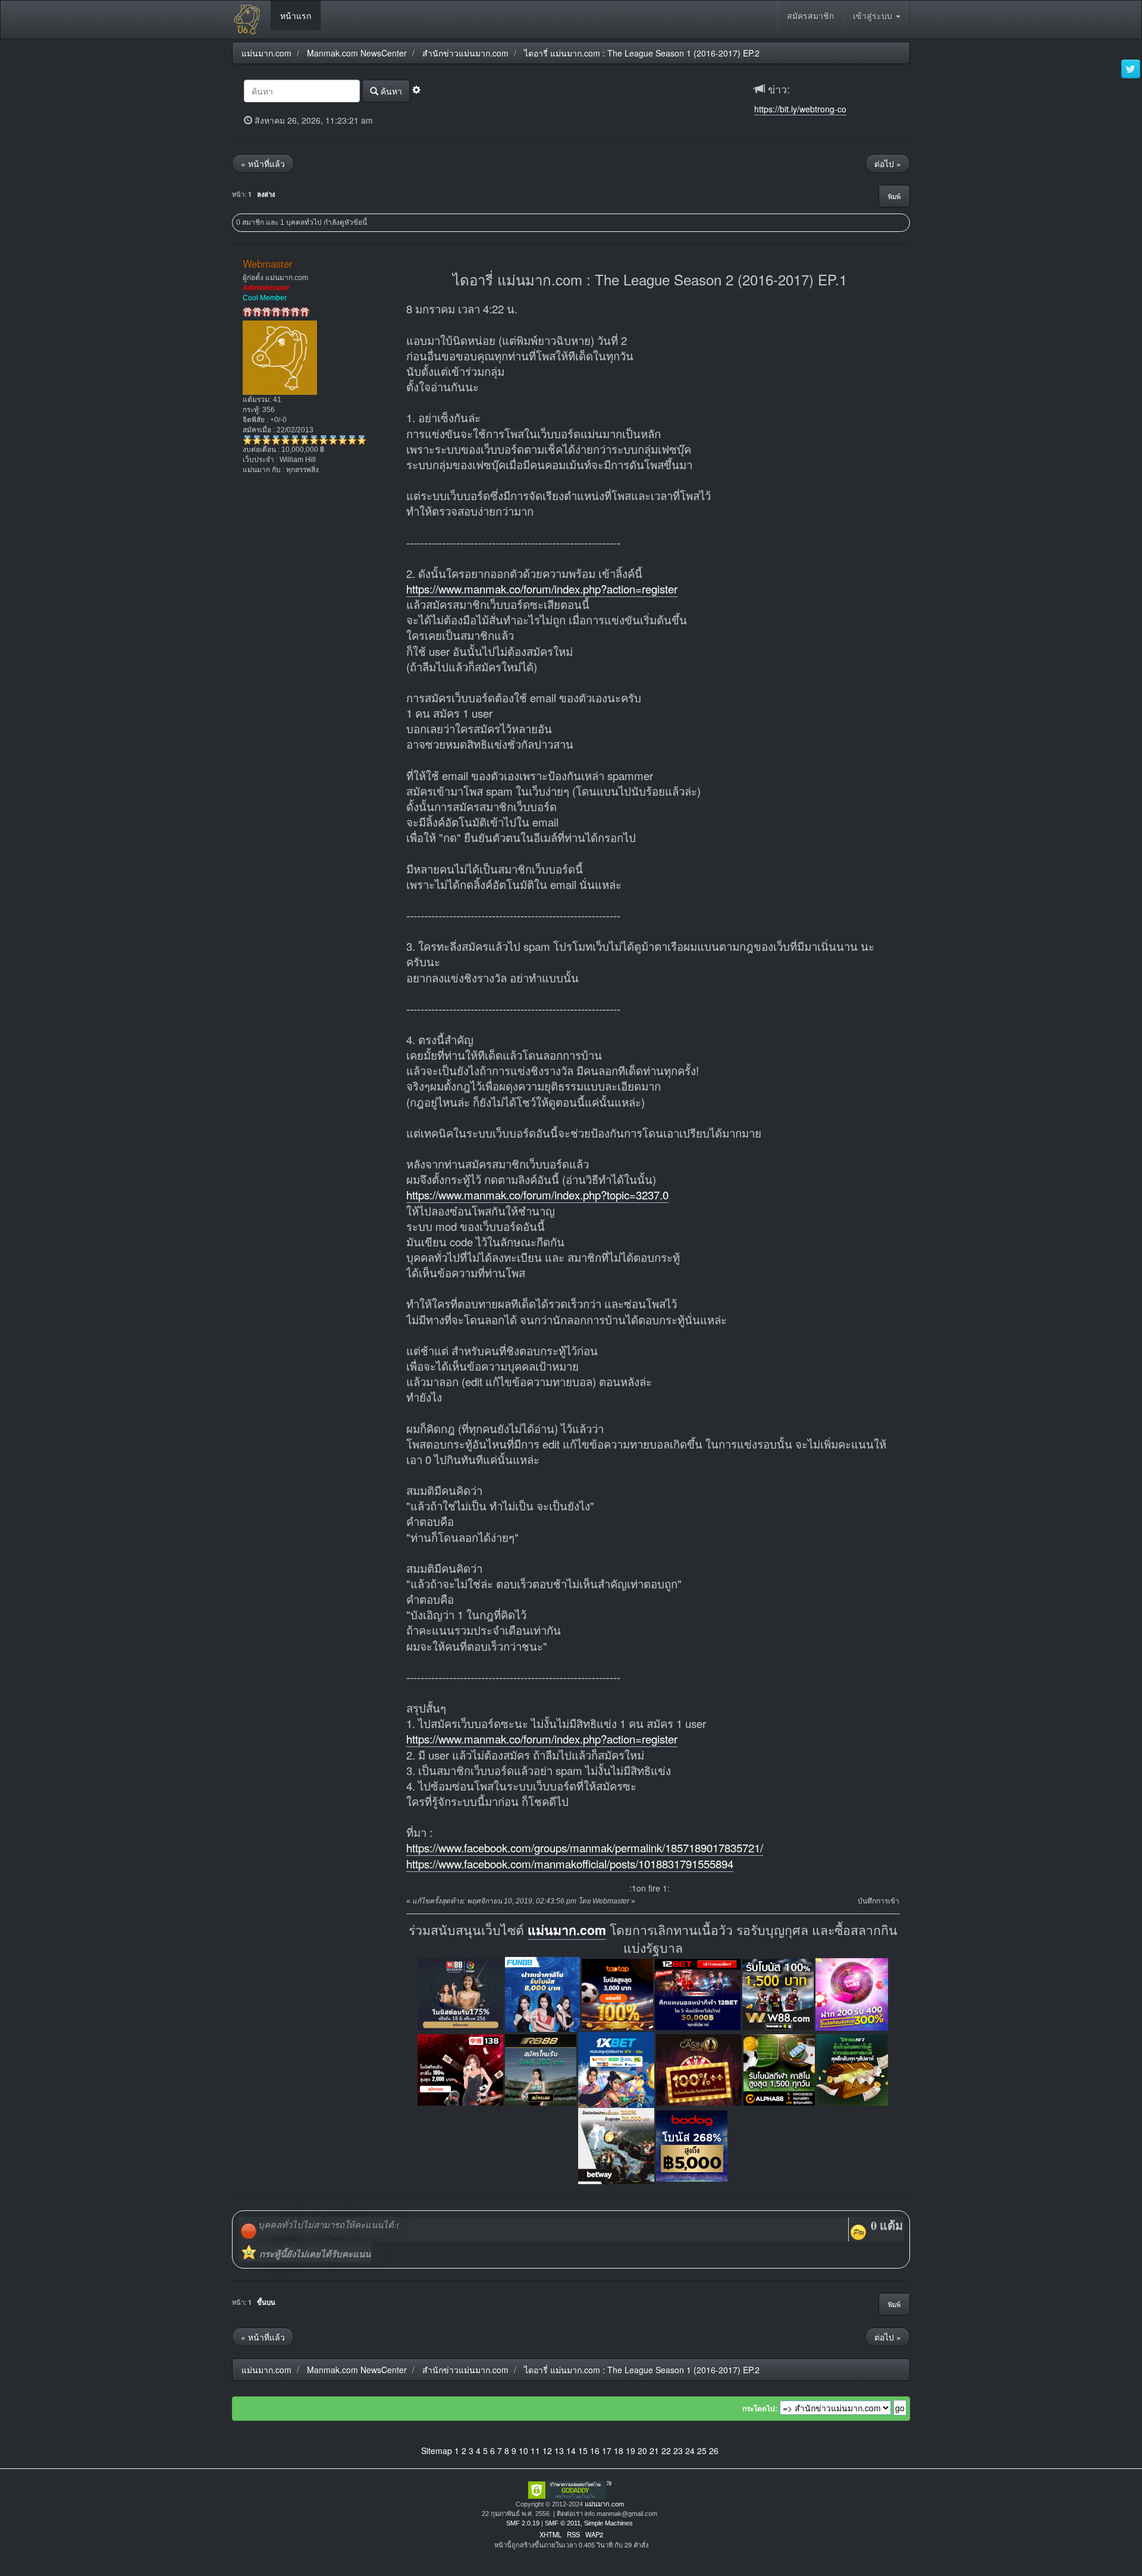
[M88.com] (460, 1993)
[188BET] (617, 1993)
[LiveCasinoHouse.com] (699, 2068)
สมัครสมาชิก (810, 15)
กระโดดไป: (760, 2409)
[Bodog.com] (692, 2145)
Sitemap (437, 2451)
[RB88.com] (541, 2068)
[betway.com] (616, 2145)
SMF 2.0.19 (523, 2523)
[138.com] (460, 2068)
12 (547, 2451)
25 (702, 2451)
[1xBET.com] (616, 2068)
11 (535, 2451)
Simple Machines (608, 2523)
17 (607, 2451)
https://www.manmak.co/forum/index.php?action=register (542, 589)
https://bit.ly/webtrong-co (800, 109)
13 (559, 2451)
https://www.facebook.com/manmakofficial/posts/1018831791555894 (570, 1864)
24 (690, 2451)
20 (642, 2451)
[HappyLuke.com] (852, 1993)
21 (654, 2451)
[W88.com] (778, 1993)
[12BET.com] (698, 1993)
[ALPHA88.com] (779, 2068)
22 (666, 2451)
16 (595, 2451)
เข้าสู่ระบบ (874, 15)
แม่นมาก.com (567, 1930)
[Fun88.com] (542, 1993)
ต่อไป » (888, 164)
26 (714, 2451)
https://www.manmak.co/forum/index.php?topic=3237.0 (537, 1195)
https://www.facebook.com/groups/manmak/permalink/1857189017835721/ (585, 1848)
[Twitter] (1131, 70)
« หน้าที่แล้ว (263, 164)
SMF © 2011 (563, 2523)
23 (678, 2451)
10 (523, 2451)
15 (583, 2451)
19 (630, 2451)
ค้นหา (390, 91)
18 (619, 2451)
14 (571, 2451)
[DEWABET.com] (852, 2068)
